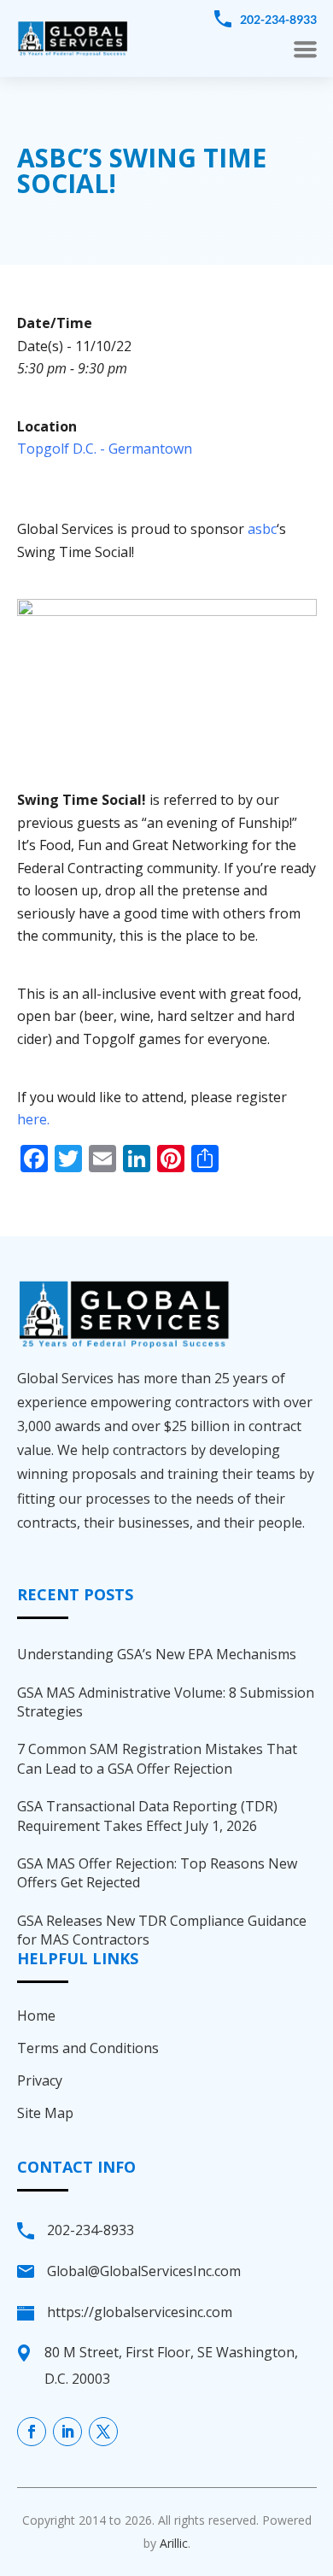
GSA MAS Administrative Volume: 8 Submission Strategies (166, 1702)
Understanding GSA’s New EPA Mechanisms (157, 1654)
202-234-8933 (278, 19)
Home (36, 2016)
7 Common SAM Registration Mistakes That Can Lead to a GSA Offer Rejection (157, 1758)
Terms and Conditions (88, 2048)
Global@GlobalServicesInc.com (144, 2271)
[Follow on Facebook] (32, 2432)
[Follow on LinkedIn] (67, 2432)
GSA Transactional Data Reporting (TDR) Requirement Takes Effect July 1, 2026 (147, 1816)
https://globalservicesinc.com (140, 2312)
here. (33, 1119)
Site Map (45, 2113)
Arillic (174, 2543)
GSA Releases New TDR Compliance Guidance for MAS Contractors (162, 1930)
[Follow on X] (103, 2432)
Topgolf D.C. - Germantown (105, 449)
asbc (262, 529)
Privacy (40, 2080)
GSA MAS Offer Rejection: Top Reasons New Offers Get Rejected (157, 1873)
